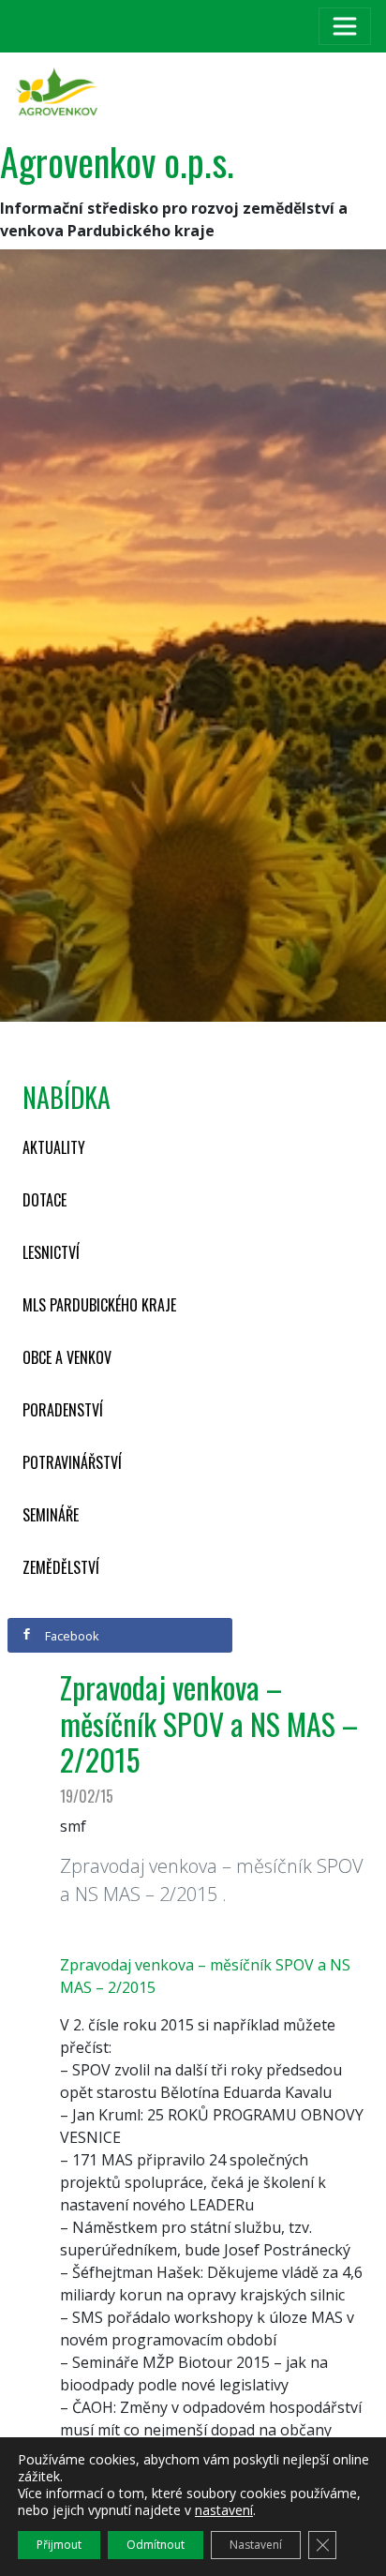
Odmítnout (156, 2545)
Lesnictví (51, 1252)
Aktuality (54, 1147)
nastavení (224, 2510)
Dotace (45, 1200)
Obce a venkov (67, 1357)
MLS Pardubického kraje (99, 1305)
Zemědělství (61, 1567)
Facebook (71, 1636)
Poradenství (63, 1410)
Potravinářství (72, 1462)
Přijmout (59, 2545)
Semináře (51, 1515)
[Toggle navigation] (345, 26)
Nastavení (256, 2545)
